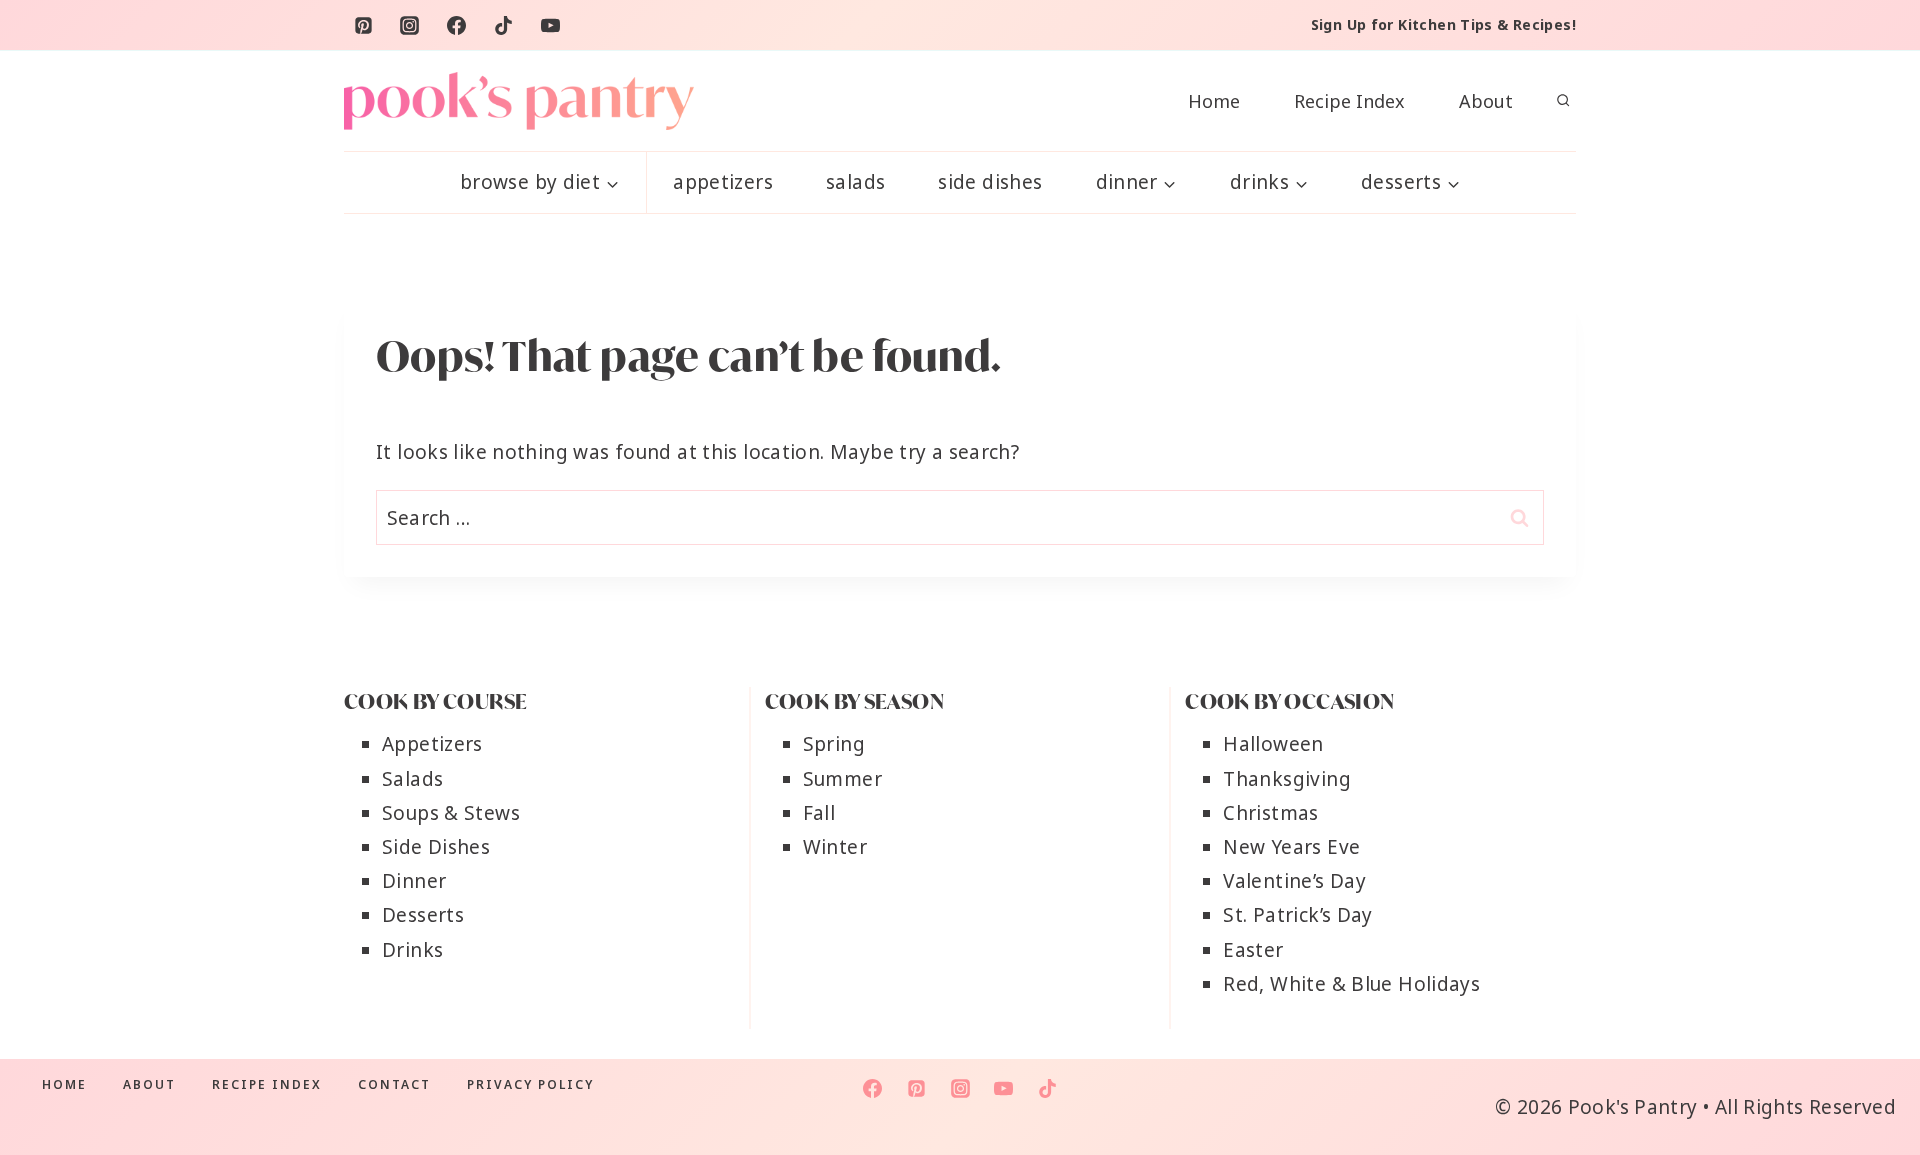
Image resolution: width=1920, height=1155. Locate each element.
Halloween (1273, 744)
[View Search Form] (1563, 101)
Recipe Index (1349, 101)
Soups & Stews (451, 813)
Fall (819, 813)
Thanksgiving (1287, 779)
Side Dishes (990, 182)
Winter (835, 847)
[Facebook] (457, 25)
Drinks (412, 950)
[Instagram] (410, 25)
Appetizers (723, 182)
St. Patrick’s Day (1297, 915)
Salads (855, 182)
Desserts (423, 915)
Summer (842, 779)
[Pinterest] (363, 25)
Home (1214, 101)
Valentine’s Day (1294, 881)
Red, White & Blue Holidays (1351, 984)
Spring (834, 744)
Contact (394, 1084)
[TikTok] (504, 25)
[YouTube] (551, 25)
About (1486, 101)
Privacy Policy (530, 1084)
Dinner (414, 881)
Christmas (1270, 813)
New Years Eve (1291, 847)
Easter (1253, 950)
